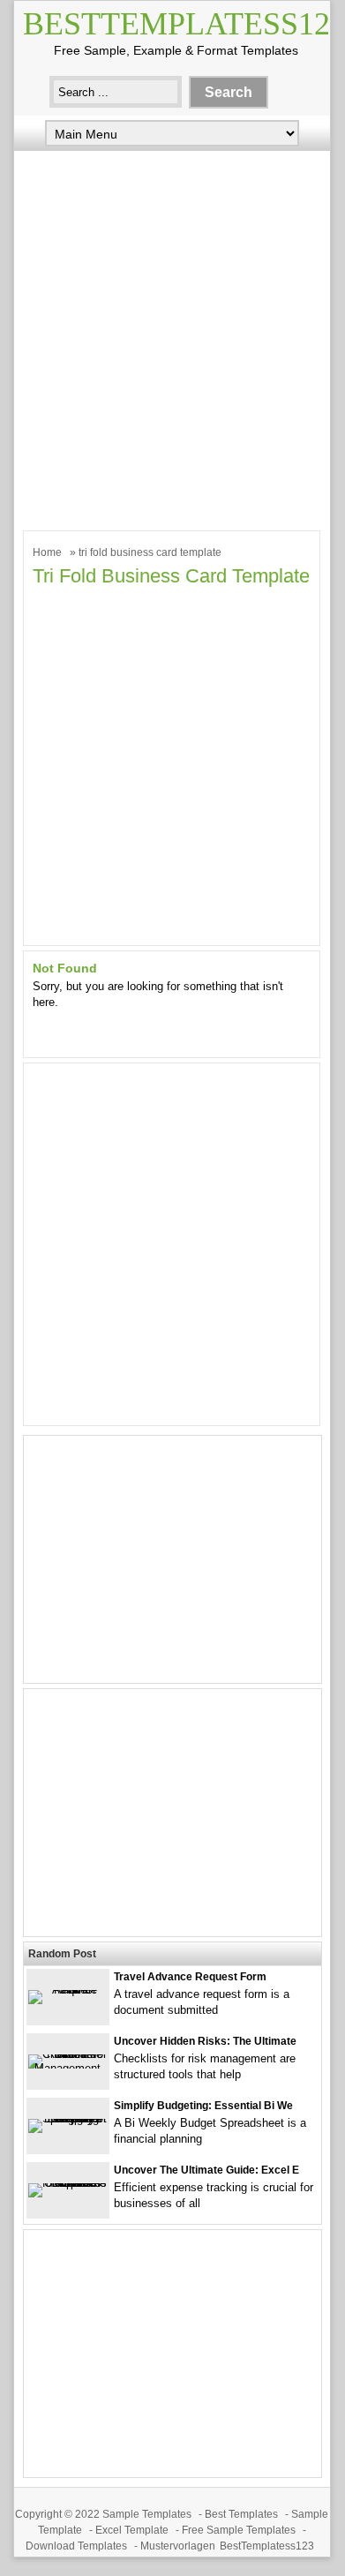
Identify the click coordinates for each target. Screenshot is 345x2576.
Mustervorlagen (178, 2546)
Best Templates (241, 2514)
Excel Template (132, 2530)
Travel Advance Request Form (190, 1977)
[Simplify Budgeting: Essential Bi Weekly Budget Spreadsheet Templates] (68, 2118)
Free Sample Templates (239, 2530)
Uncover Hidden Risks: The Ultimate (205, 2041)
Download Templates (76, 2546)
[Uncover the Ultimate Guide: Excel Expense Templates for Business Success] (68, 2183)
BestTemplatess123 (267, 2546)
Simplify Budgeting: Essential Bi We (203, 2106)
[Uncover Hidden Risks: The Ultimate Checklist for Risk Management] (68, 2068)
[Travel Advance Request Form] (68, 1990)
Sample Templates (147, 2514)
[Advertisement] (172, 336)
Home (47, 552)
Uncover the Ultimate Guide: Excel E (206, 2170)
